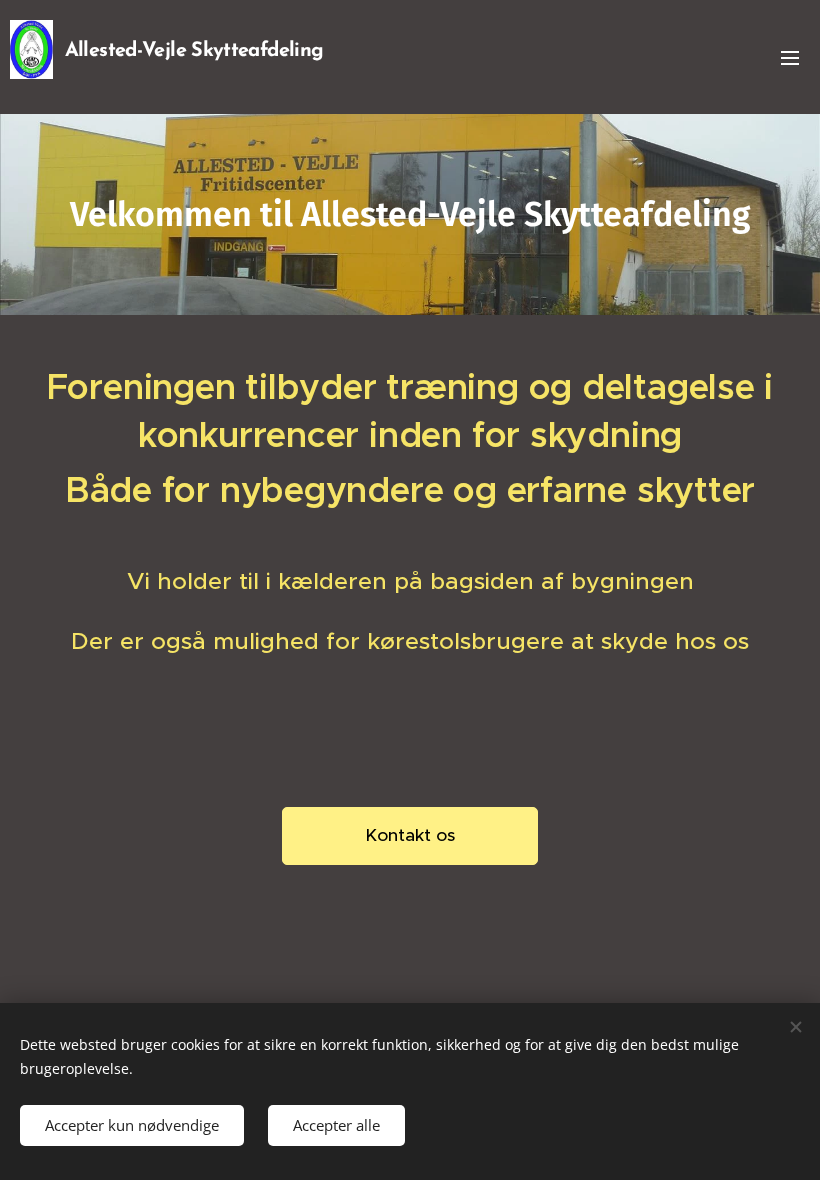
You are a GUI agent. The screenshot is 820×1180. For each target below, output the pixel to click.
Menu (790, 57)
